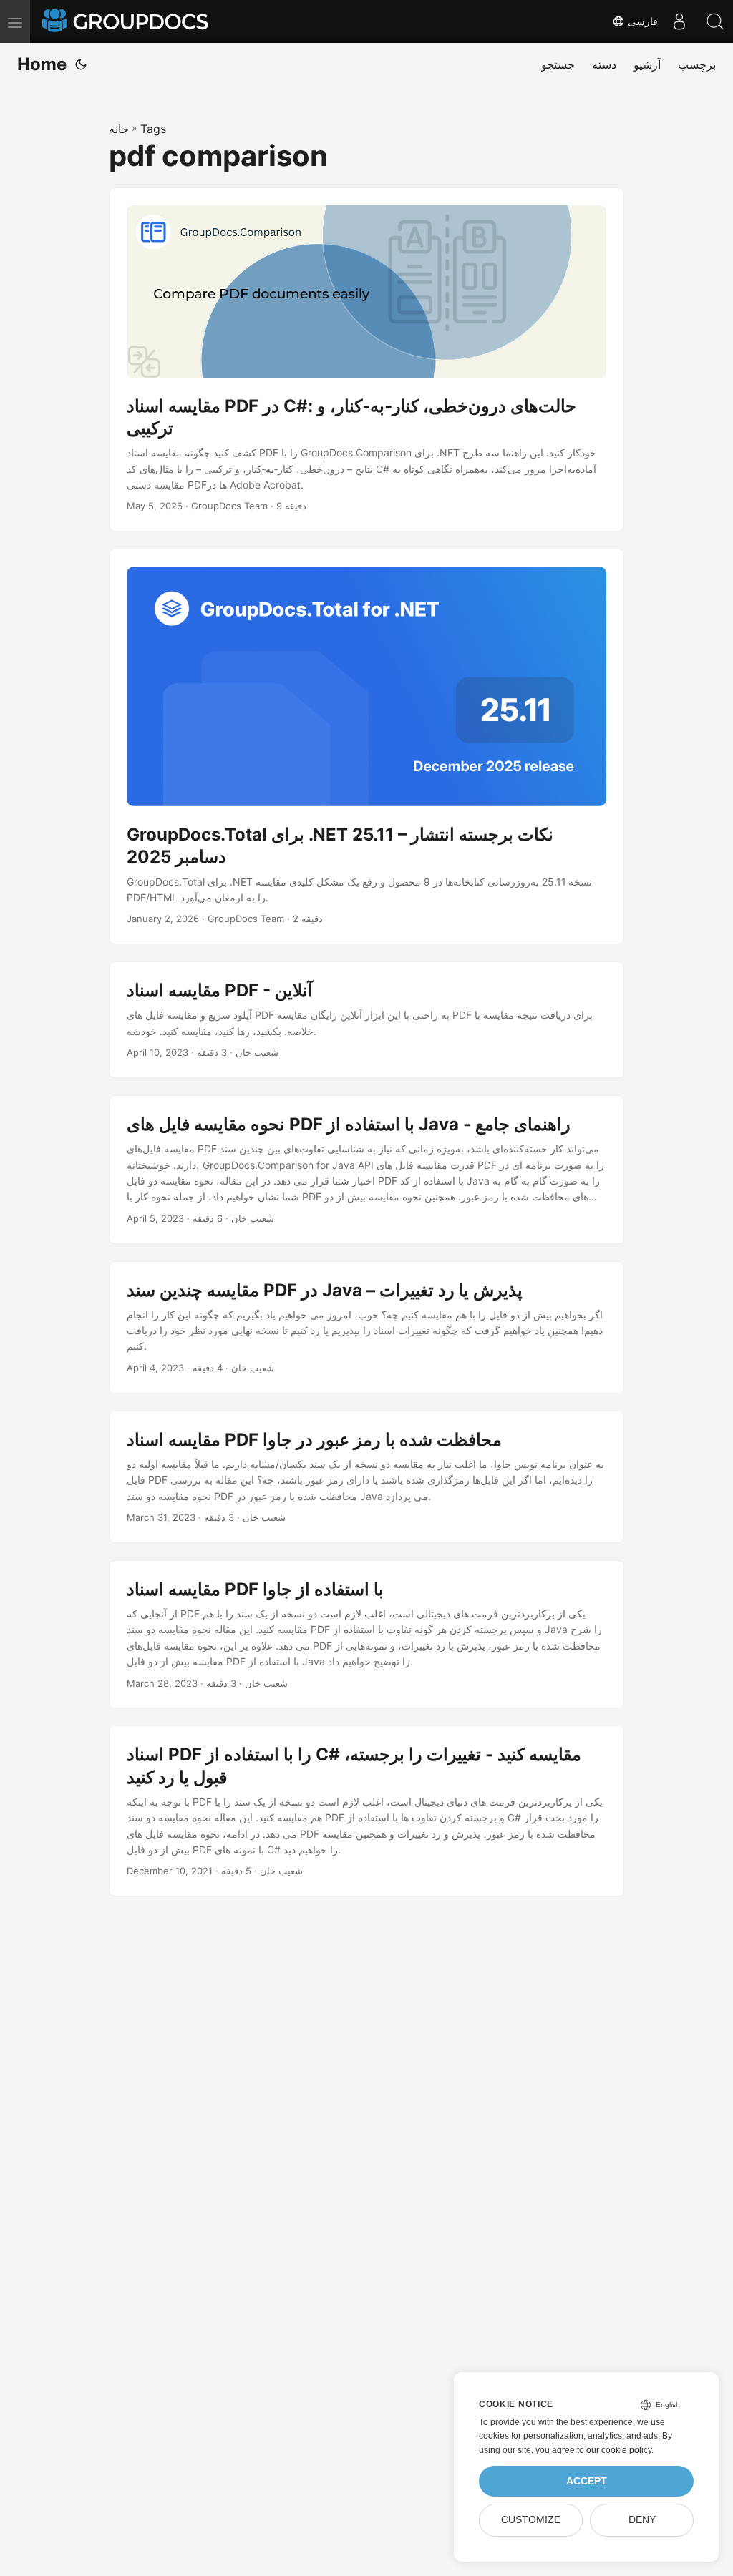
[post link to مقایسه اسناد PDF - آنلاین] (366, 1020)
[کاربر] (679, 21)
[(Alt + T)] (81, 64)
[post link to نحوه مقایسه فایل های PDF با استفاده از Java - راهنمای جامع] (366, 1170)
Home (42, 64)
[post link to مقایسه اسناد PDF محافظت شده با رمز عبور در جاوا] (366, 1477)
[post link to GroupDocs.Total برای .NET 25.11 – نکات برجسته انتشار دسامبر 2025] (366, 746)
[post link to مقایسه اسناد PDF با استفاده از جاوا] (366, 1635)
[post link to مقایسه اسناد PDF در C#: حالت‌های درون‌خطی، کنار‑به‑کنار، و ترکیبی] (366, 360)
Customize (531, 2520)
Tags (153, 129)
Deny (642, 2520)
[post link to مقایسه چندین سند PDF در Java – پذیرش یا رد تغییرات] (366, 1327)
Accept (587, 2481)
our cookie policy (619, 2450)
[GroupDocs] (127, 21)
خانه (119, 129)
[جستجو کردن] (715, 21)
